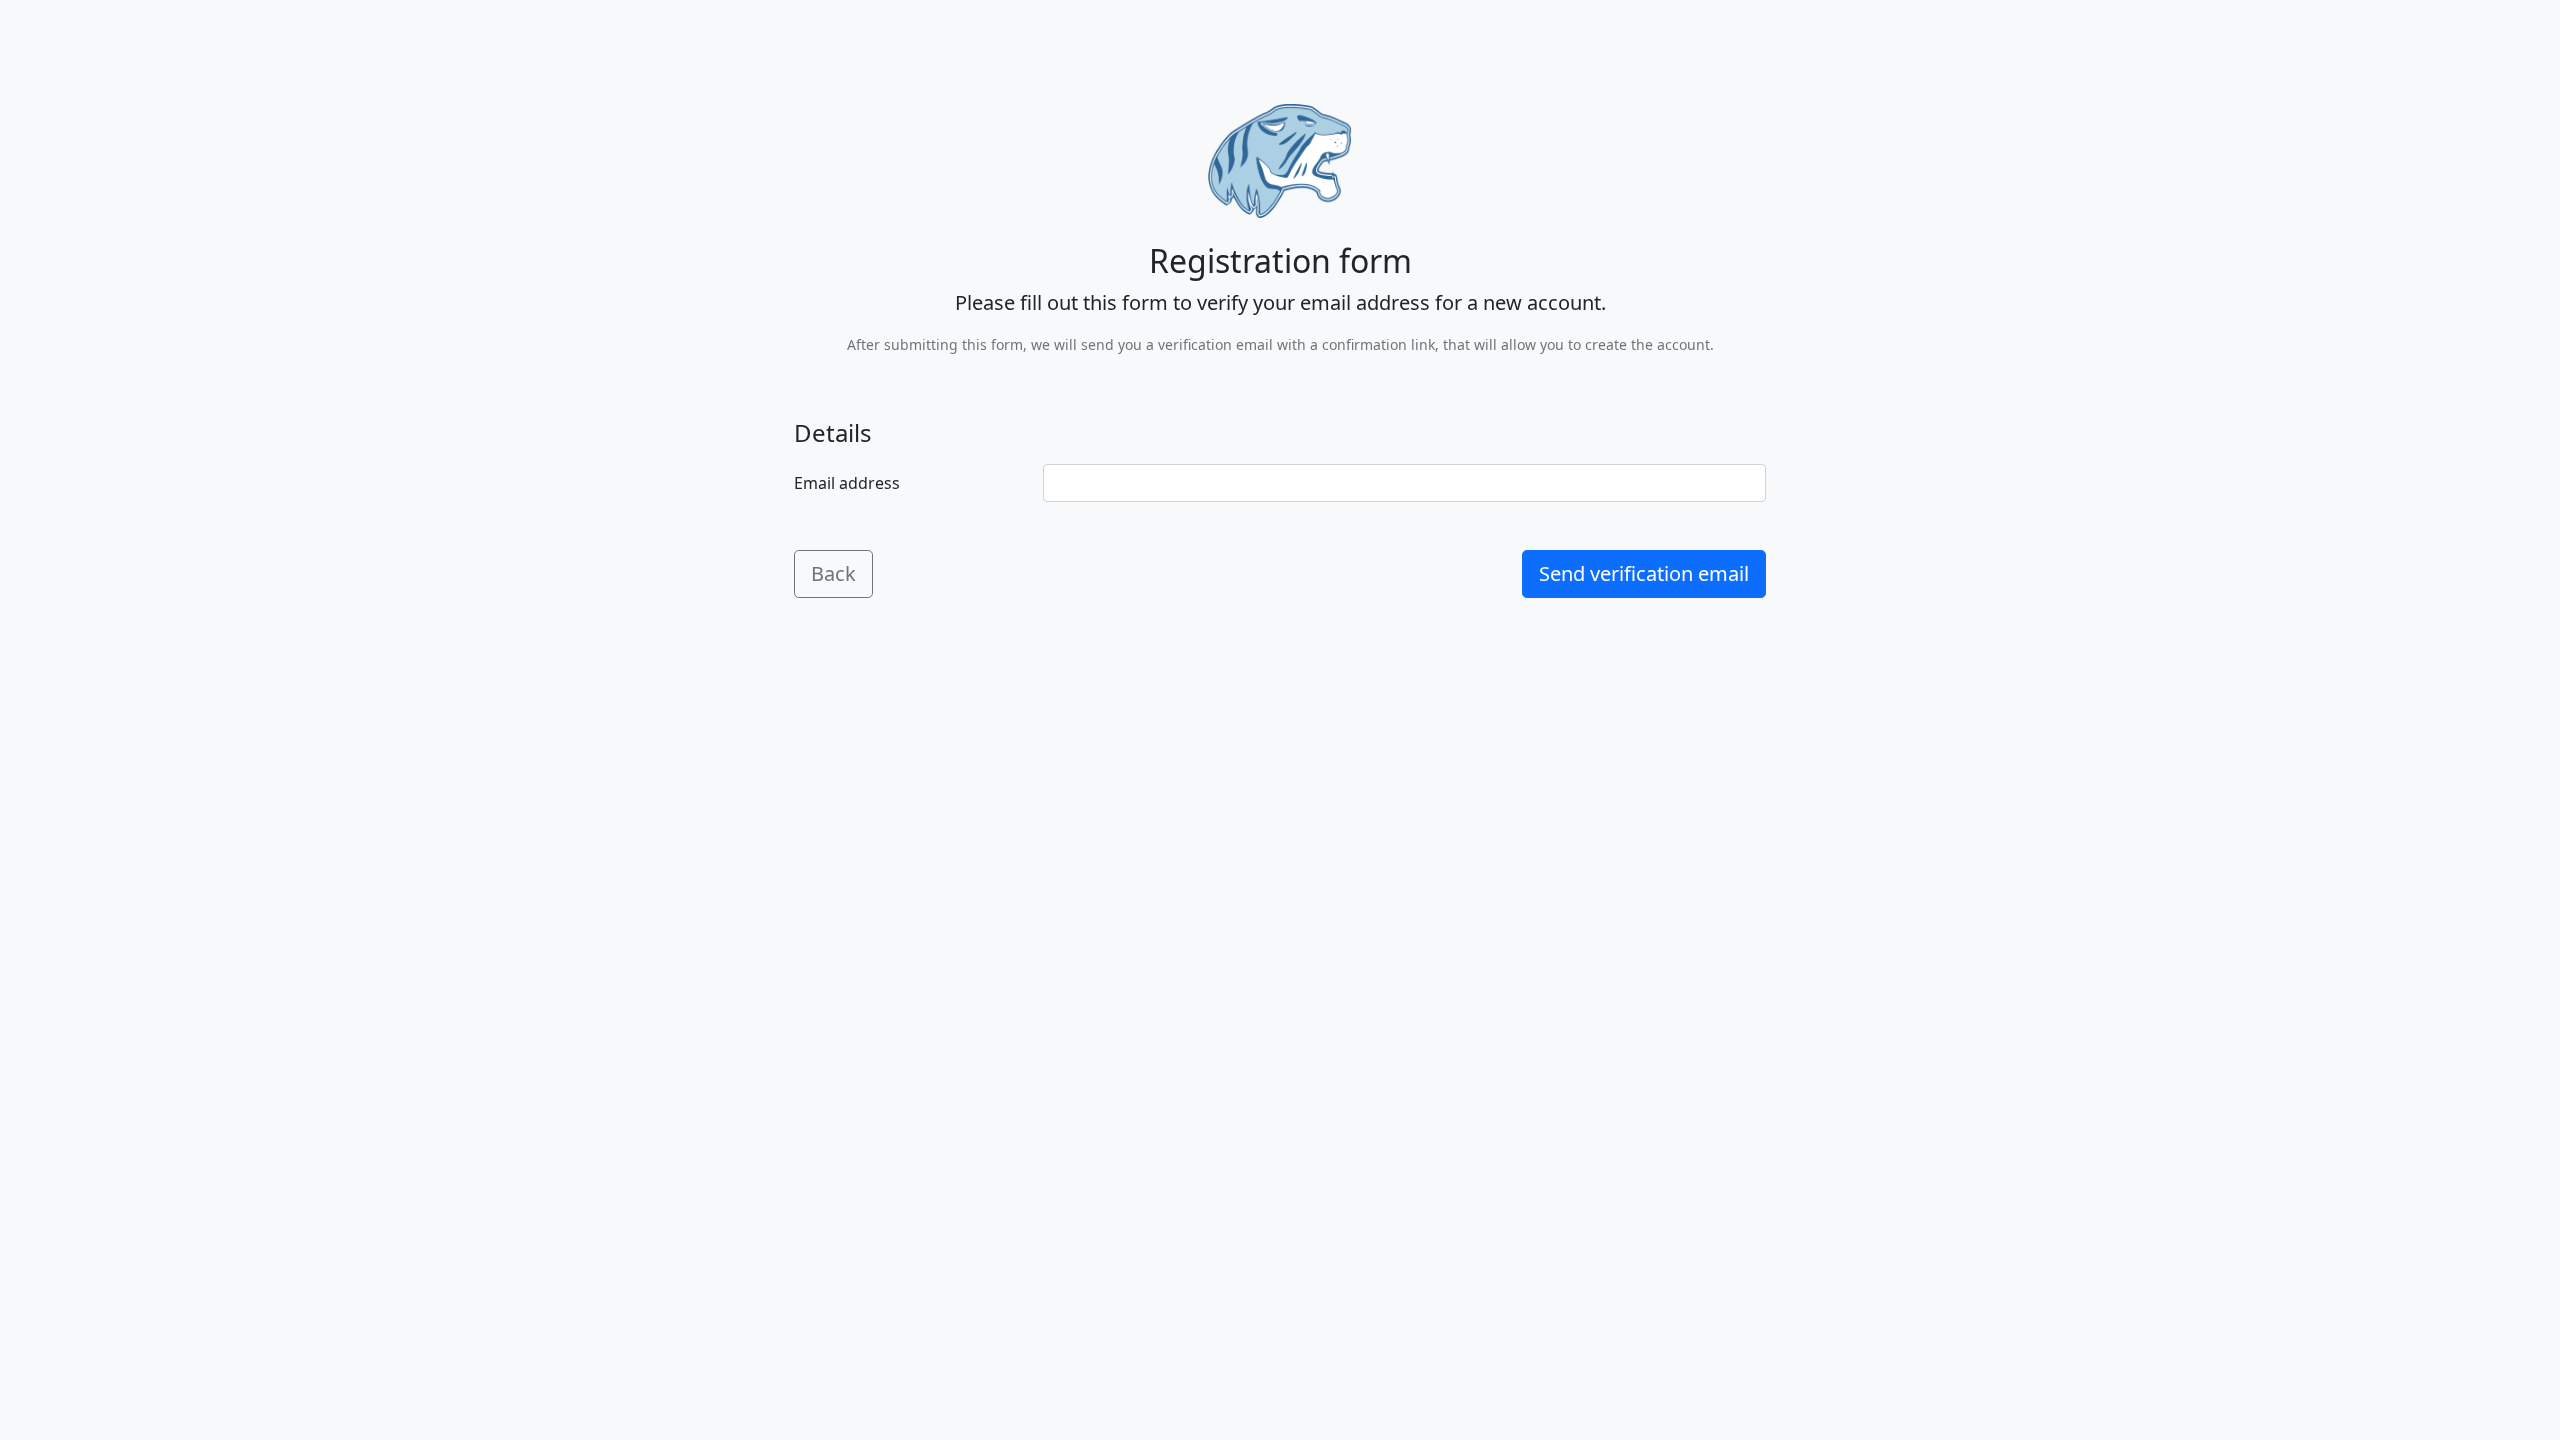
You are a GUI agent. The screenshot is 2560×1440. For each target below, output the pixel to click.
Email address (847, 483)
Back (833, 573)
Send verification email (1644, 573)
